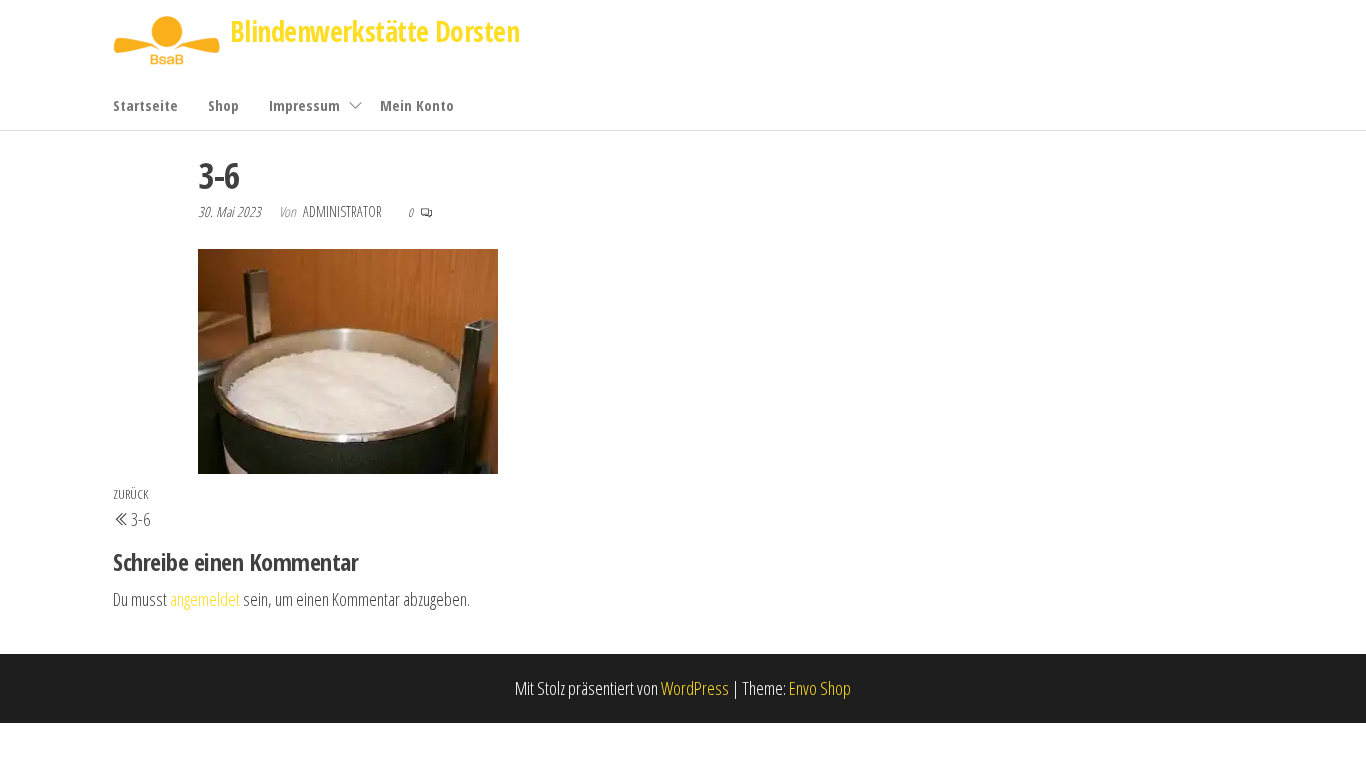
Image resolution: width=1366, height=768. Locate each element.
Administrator (344, 211)
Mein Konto (417, 105)
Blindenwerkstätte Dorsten (374, 31)
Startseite (145, 105)
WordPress (695, 688)
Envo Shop (820, 688)
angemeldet (205, 599)
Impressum (304, 105)
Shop (223, 105)
